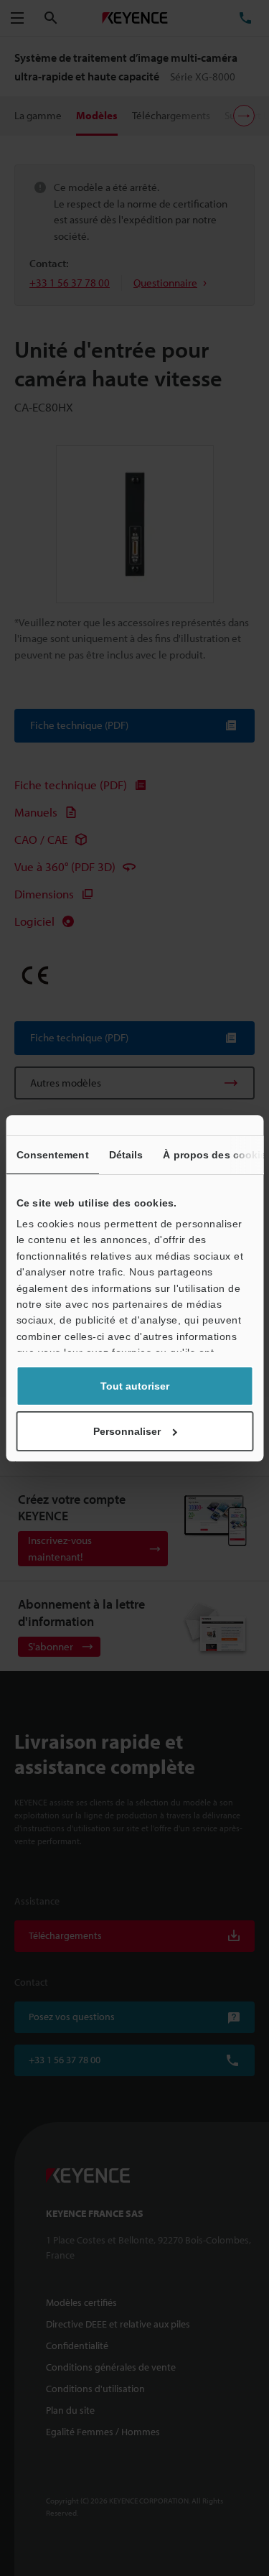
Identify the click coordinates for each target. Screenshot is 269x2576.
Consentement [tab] (52, 1155)
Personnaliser (127, 1431)
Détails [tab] (126, 1155)
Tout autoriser (135, 1386)
